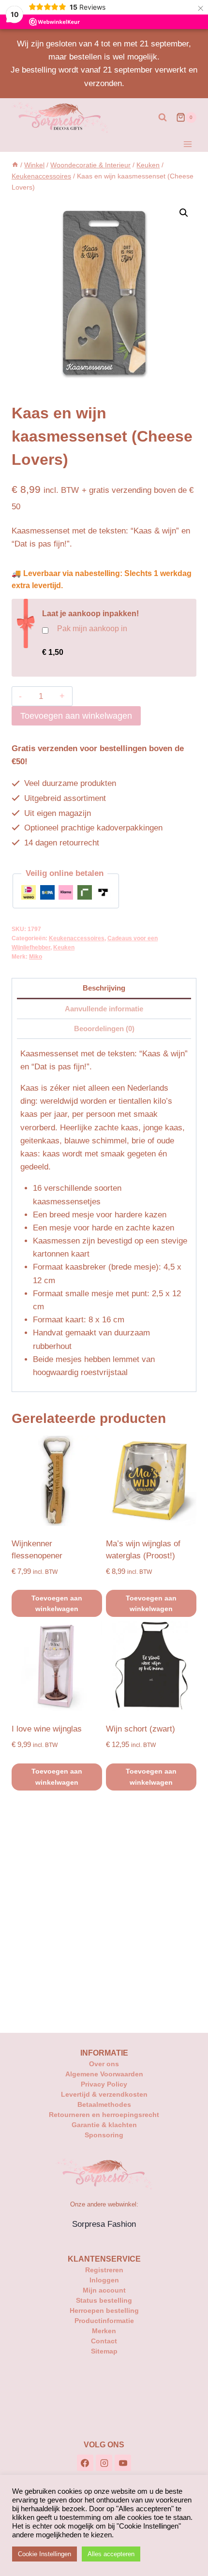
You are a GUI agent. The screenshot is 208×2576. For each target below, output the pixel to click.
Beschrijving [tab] (104, 988)
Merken (104, 2331)
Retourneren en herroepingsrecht (104, 2115)
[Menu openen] (187, 144)
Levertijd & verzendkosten (104, 2094)
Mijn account (104, 2290)
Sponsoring (104, 2135)
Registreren (104, 2270)
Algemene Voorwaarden (104, 2074)
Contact (104, 2341)
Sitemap (104, 2351)
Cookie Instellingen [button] (45, 2554)
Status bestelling (104, 2300)
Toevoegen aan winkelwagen (76, 716)
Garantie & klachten (104, 2125)
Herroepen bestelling (104, 2310)
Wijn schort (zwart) (141, 1729)
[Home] (15, 165)
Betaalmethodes (104, 2104)
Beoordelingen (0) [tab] (104, 1029)
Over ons (104, 2064)
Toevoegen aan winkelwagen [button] (57, 1603)
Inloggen (104, 2280)
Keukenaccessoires (77, 938)
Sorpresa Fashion (104, 2224)
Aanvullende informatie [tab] (104, 1009)
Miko (36, 957)
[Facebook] (85, 2463)
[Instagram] (104, 2463)
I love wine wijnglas (47, 1729)
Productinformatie (104, 2321)
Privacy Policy (104, 2084)
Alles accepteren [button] (111, 2554)
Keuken (64, 947)
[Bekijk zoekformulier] (163, 118)
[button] (184, 213)
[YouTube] (123, 2463)
